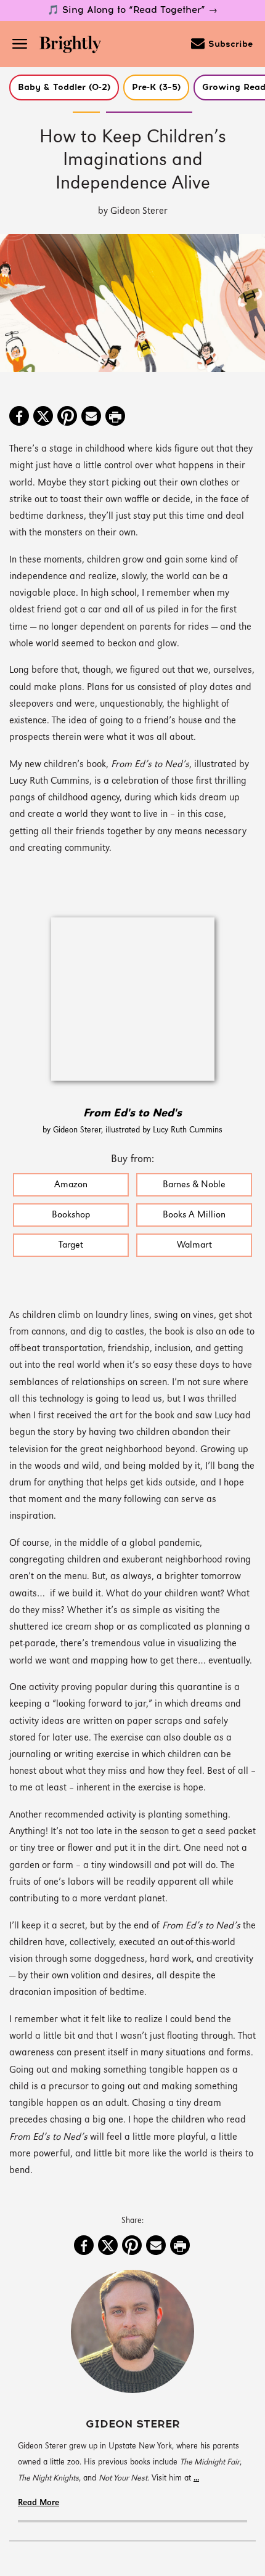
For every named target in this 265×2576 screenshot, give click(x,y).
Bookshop (71, 1215)
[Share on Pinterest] (67, 417)
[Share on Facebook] (19, 417)
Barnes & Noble (194, 1185)
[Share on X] (43, 417)
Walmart (194, 1245)
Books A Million (194, 1215)
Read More (39, 2503)
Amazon (71, 1185)
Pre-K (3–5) (156, 87)
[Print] (115, 417)
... (196, 2478)
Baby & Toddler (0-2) (64, 87)
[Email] (91, 417)
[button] (64, 87)
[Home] (75, 46)
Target (71, 1245)
